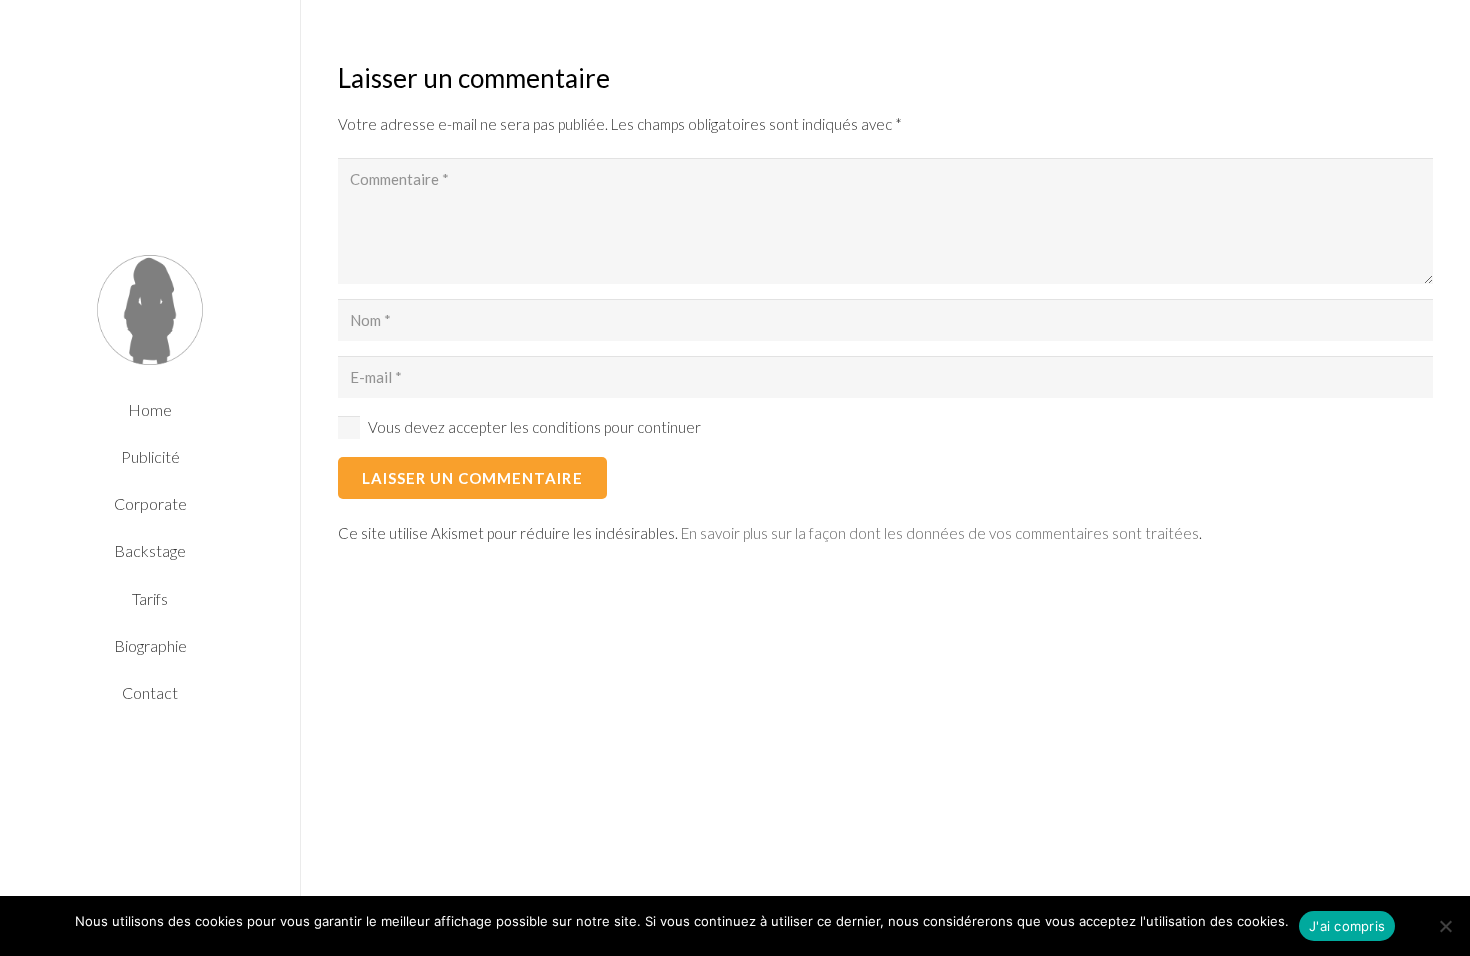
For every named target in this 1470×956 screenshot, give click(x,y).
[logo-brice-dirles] (150, 310)
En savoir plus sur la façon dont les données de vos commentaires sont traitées (940, 533)
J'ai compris (1347, 926)
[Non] (1445, 926)
